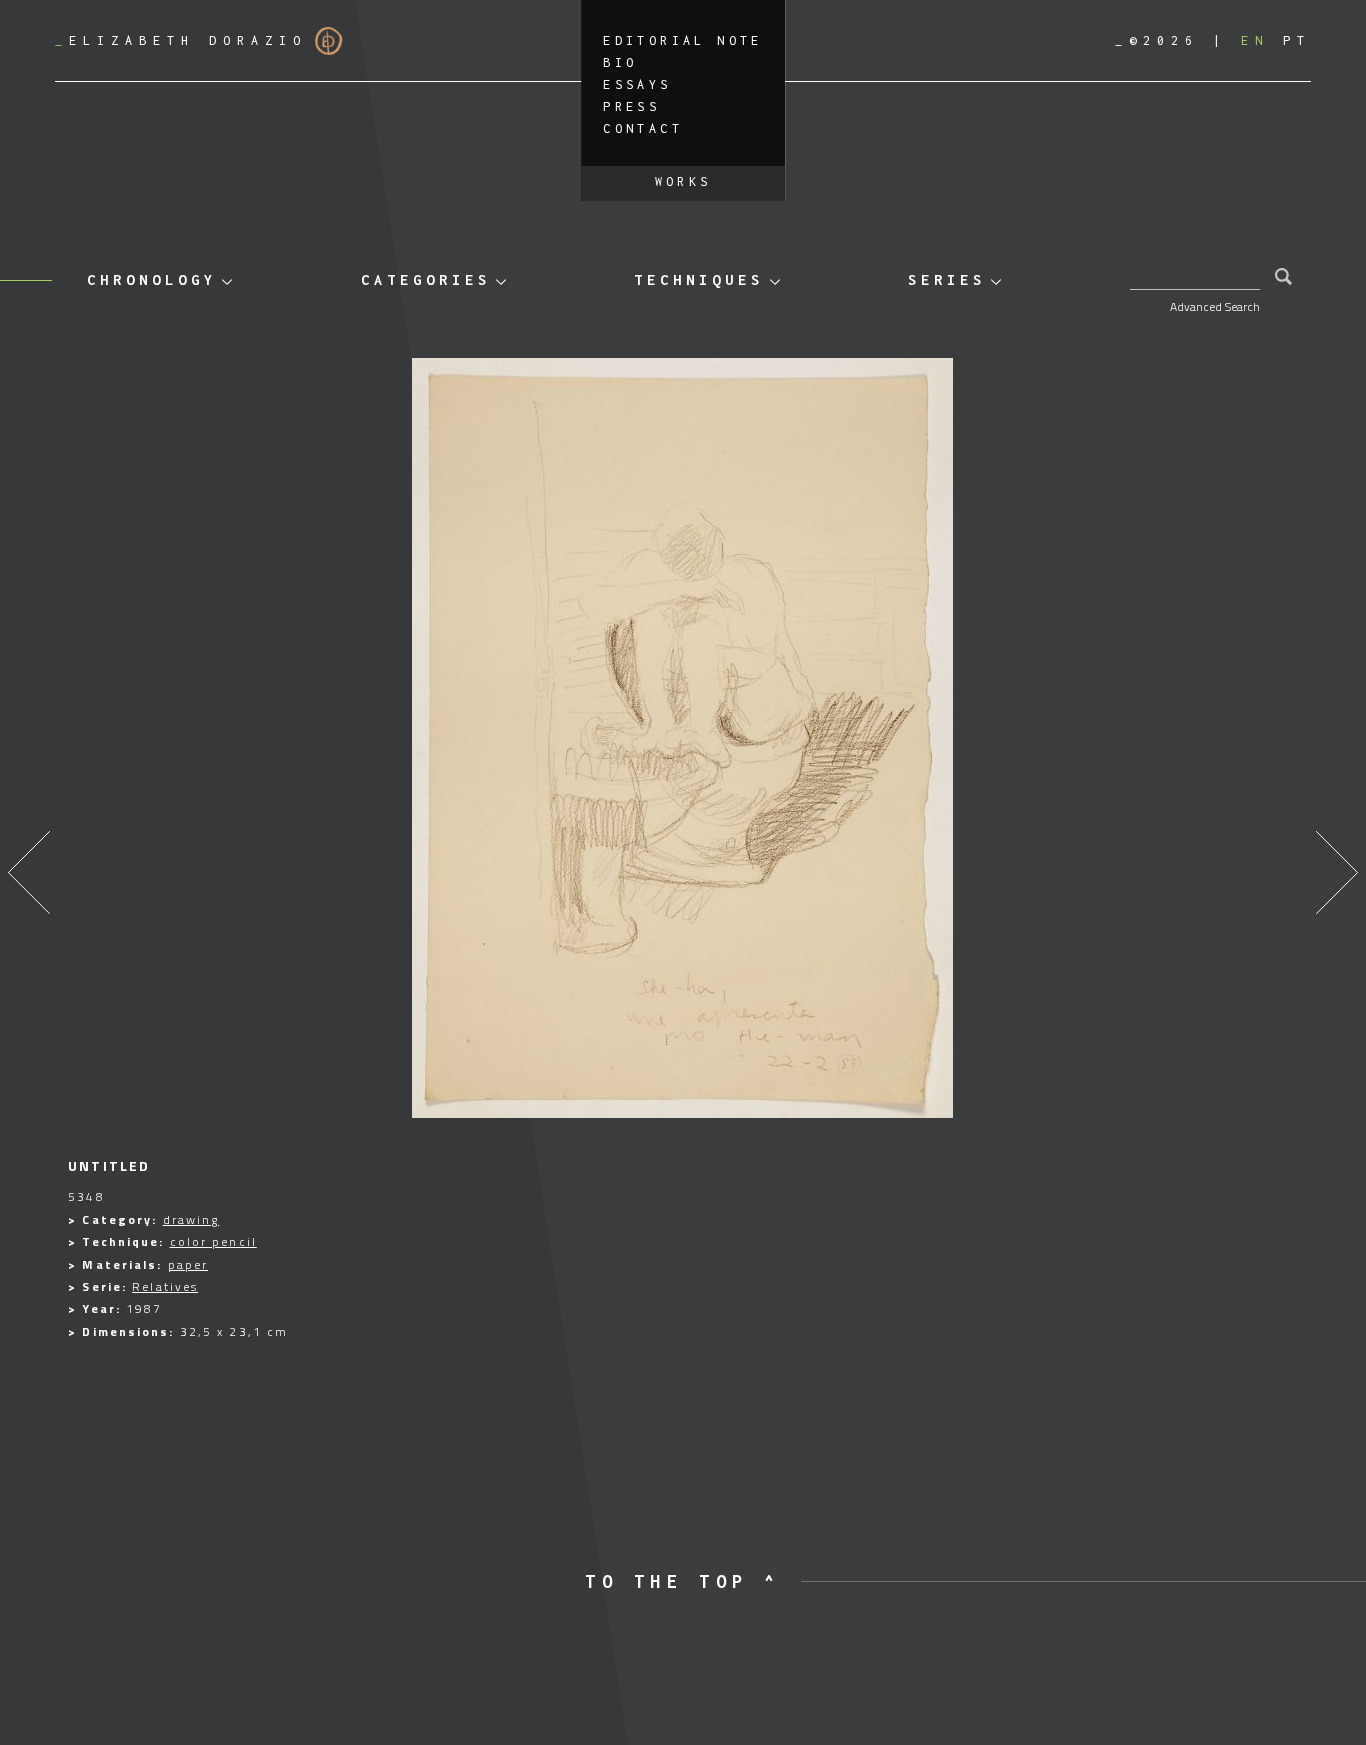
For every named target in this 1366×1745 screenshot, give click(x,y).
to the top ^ (682, 1581)
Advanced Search (1215, 306)
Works (683, 181)
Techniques (699, 279)
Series (947, 279)
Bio (620, 62)
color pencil (213, 1241)
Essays (637, 84)
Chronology (152, 279)
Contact (643, 128)
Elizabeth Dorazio (181, 40)
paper (188, 1264)
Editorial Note (683, 40)
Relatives (165, 1286)
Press (631, 106)
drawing (191, 1219)
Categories (426, 279)
